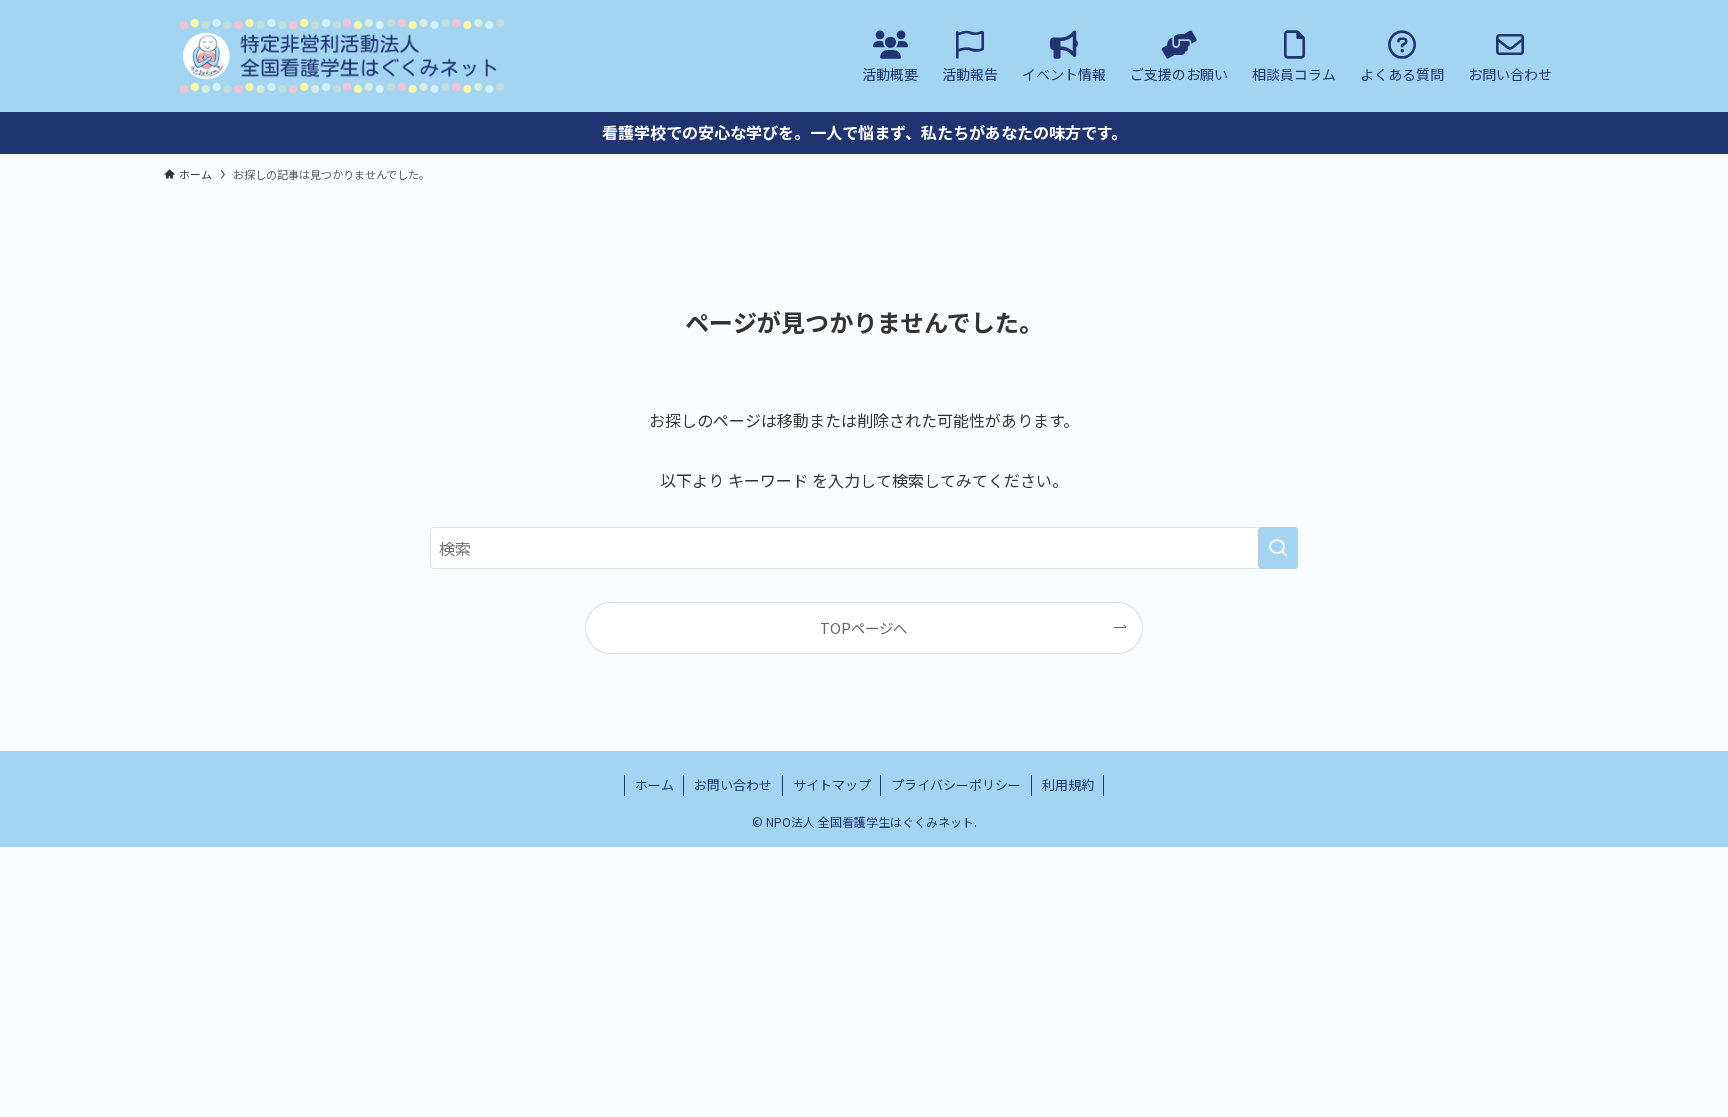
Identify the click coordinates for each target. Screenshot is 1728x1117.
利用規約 (1068, 784)
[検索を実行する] (1278, 548)
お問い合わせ (733, 784)
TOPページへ (863, 627)
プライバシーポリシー (956, 784)
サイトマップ (832, 784)
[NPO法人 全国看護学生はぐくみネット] (342, 56)
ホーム (654, 784)
